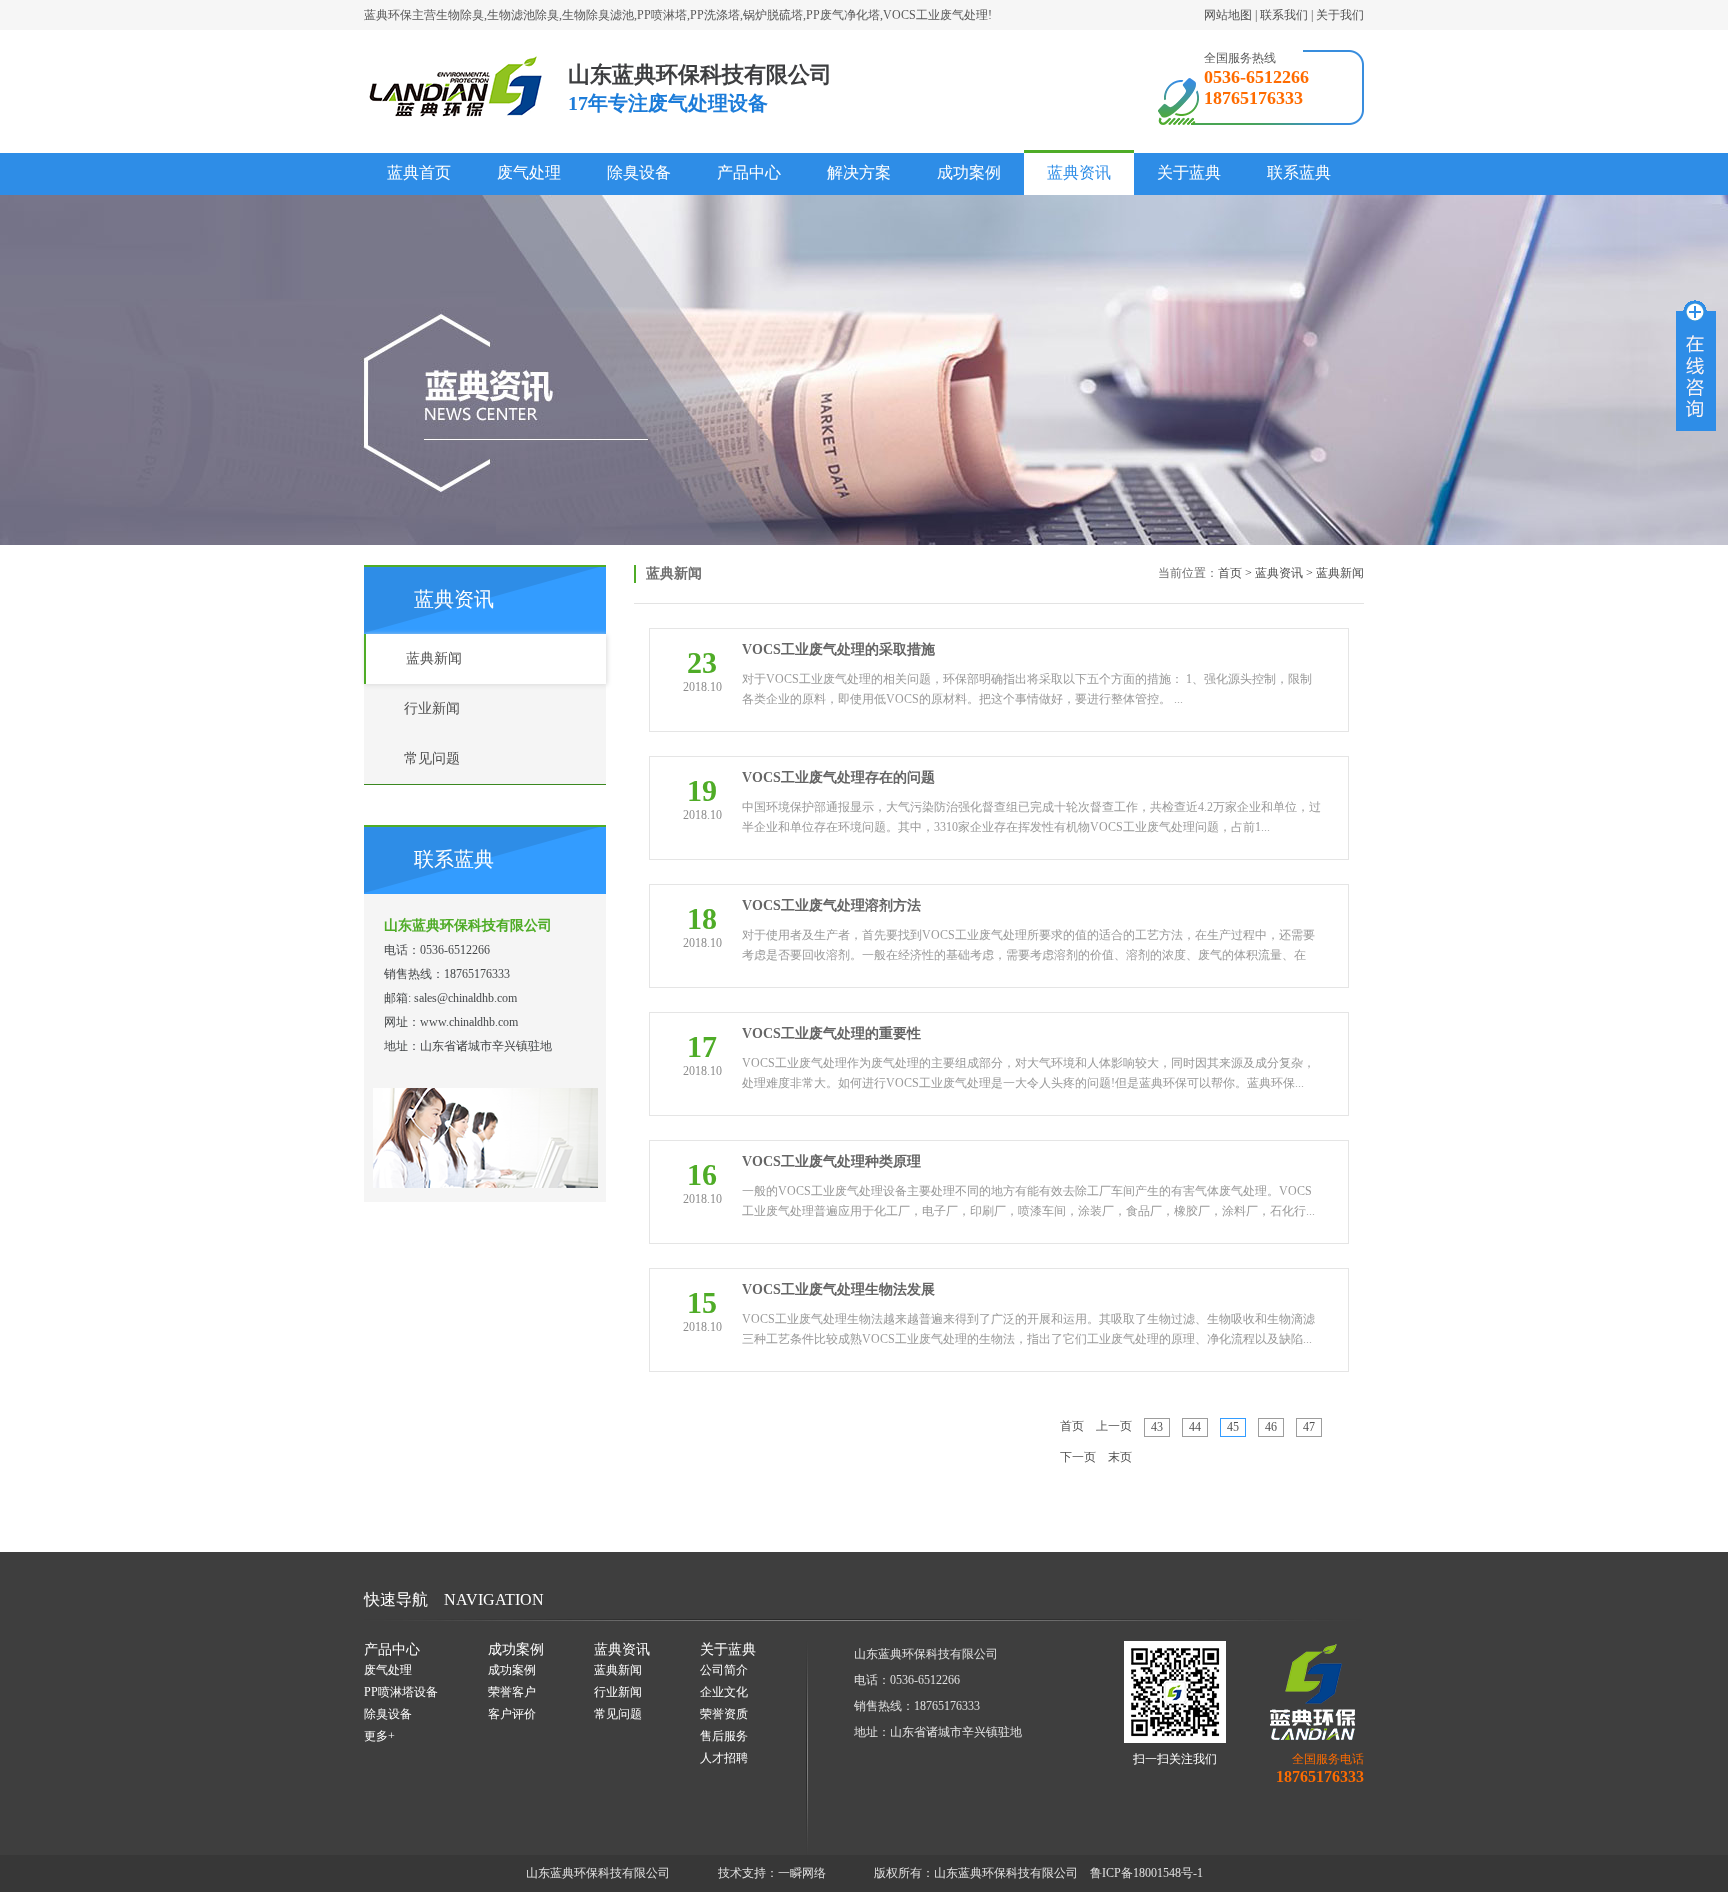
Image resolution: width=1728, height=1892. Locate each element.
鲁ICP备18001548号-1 (1146, 1873)
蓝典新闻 (1340, 573)
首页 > (1235, 573)
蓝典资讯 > (1284, 573)
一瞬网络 (802, 1873)
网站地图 (1228, 15)
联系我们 (1284, 15)
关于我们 (1340, 15)
